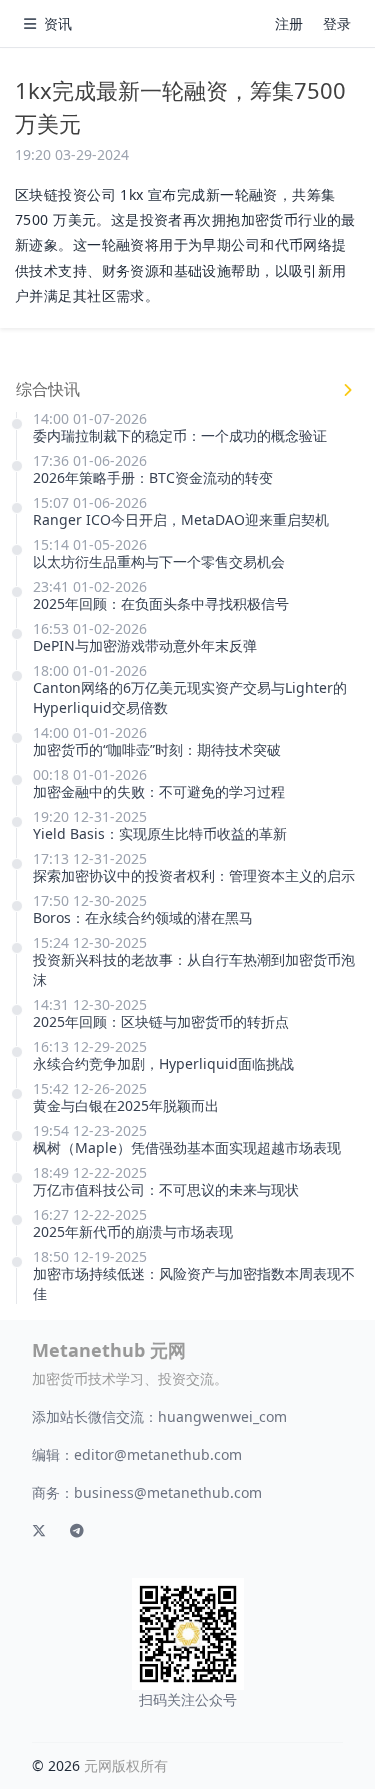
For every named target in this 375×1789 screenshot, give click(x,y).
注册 (289, 23)
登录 (337, 23)
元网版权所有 (126, 1765)
